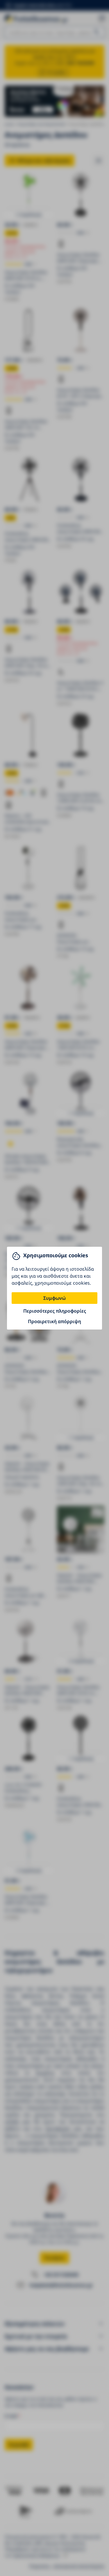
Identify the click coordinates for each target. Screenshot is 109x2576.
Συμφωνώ (54, 1298)
